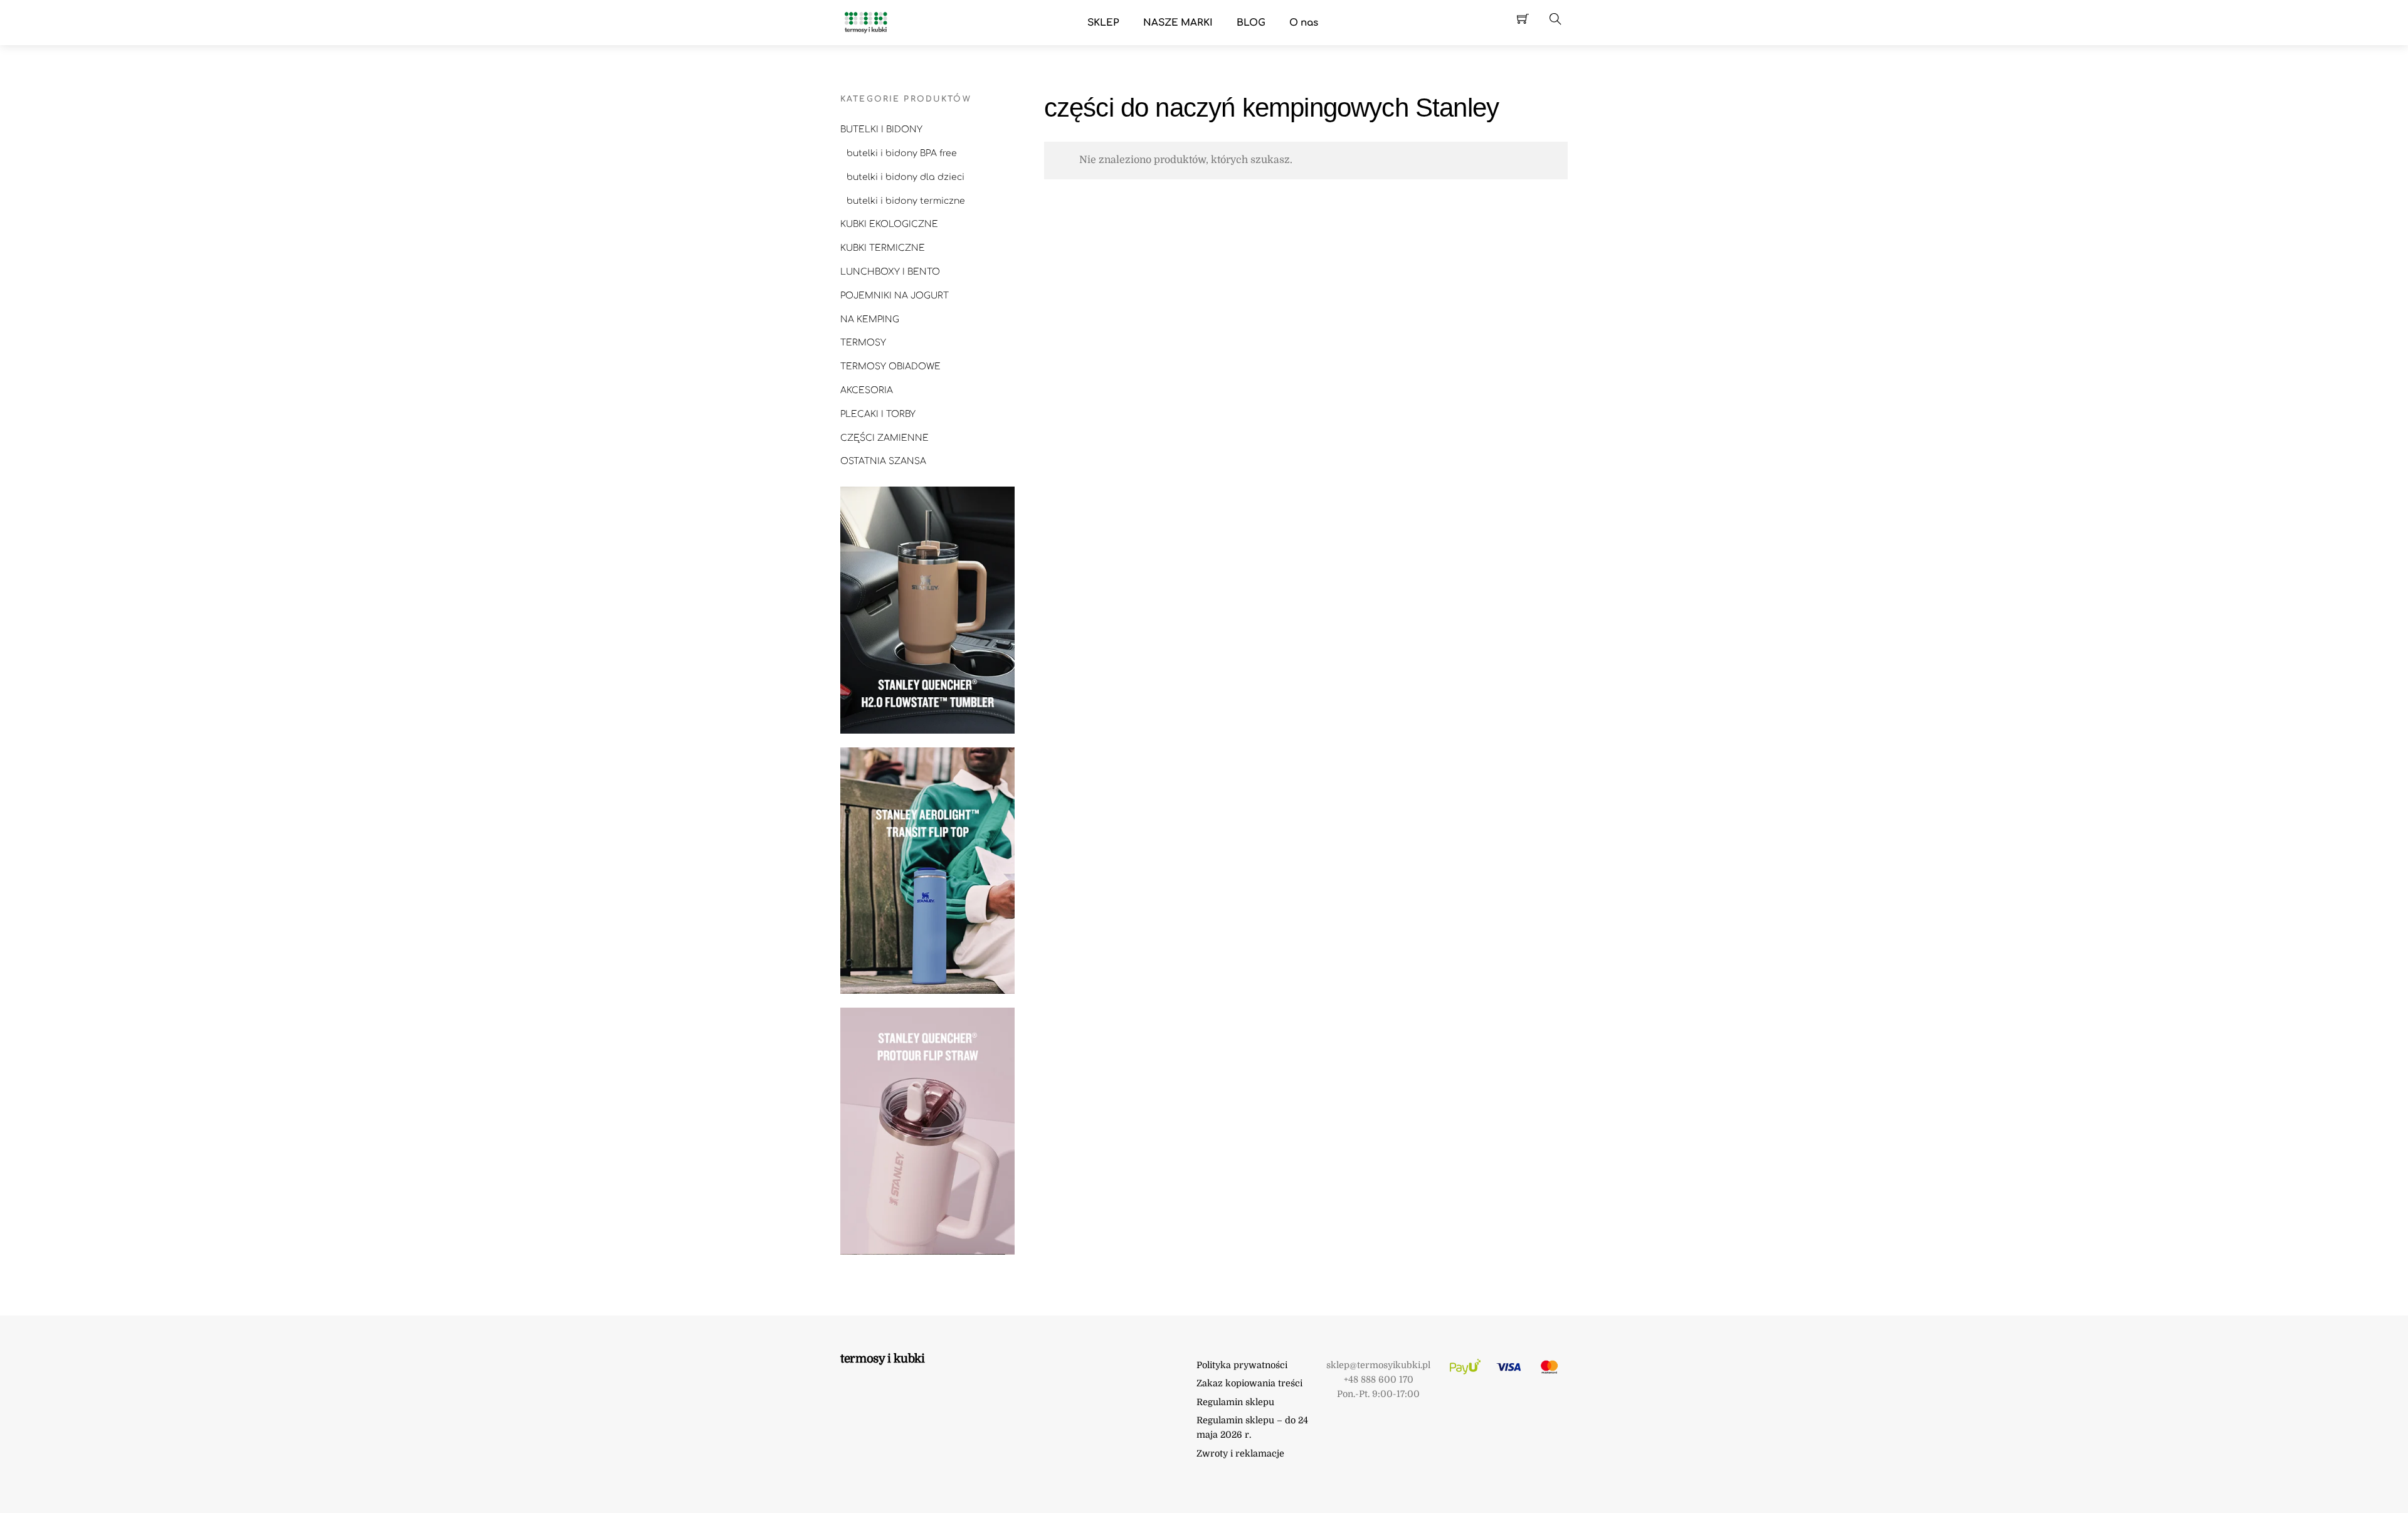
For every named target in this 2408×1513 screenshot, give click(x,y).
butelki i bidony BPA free (902, 153)
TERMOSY (863, 343)
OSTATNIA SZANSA (883, 461)
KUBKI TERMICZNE (883, 248)
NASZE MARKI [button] (1178, 23)
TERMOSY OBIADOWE (890, 366)
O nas (1304, 23)
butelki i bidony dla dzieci (906, 177)
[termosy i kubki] (865, 22)
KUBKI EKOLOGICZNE (889, 224)
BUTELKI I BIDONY (881, 129)
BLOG (1251, 23)
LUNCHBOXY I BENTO (890, 272)
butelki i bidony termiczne (906, 201)
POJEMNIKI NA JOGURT (895, 296)
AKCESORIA (867, 390)
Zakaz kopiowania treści (1249, 1383)
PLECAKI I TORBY (878, 414)
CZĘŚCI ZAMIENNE (885, 438)
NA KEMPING (870, 319)
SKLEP (1103, 23)
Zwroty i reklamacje (1240, 1453)
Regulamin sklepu (1235, 1402)
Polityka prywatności (1242, 1365)
